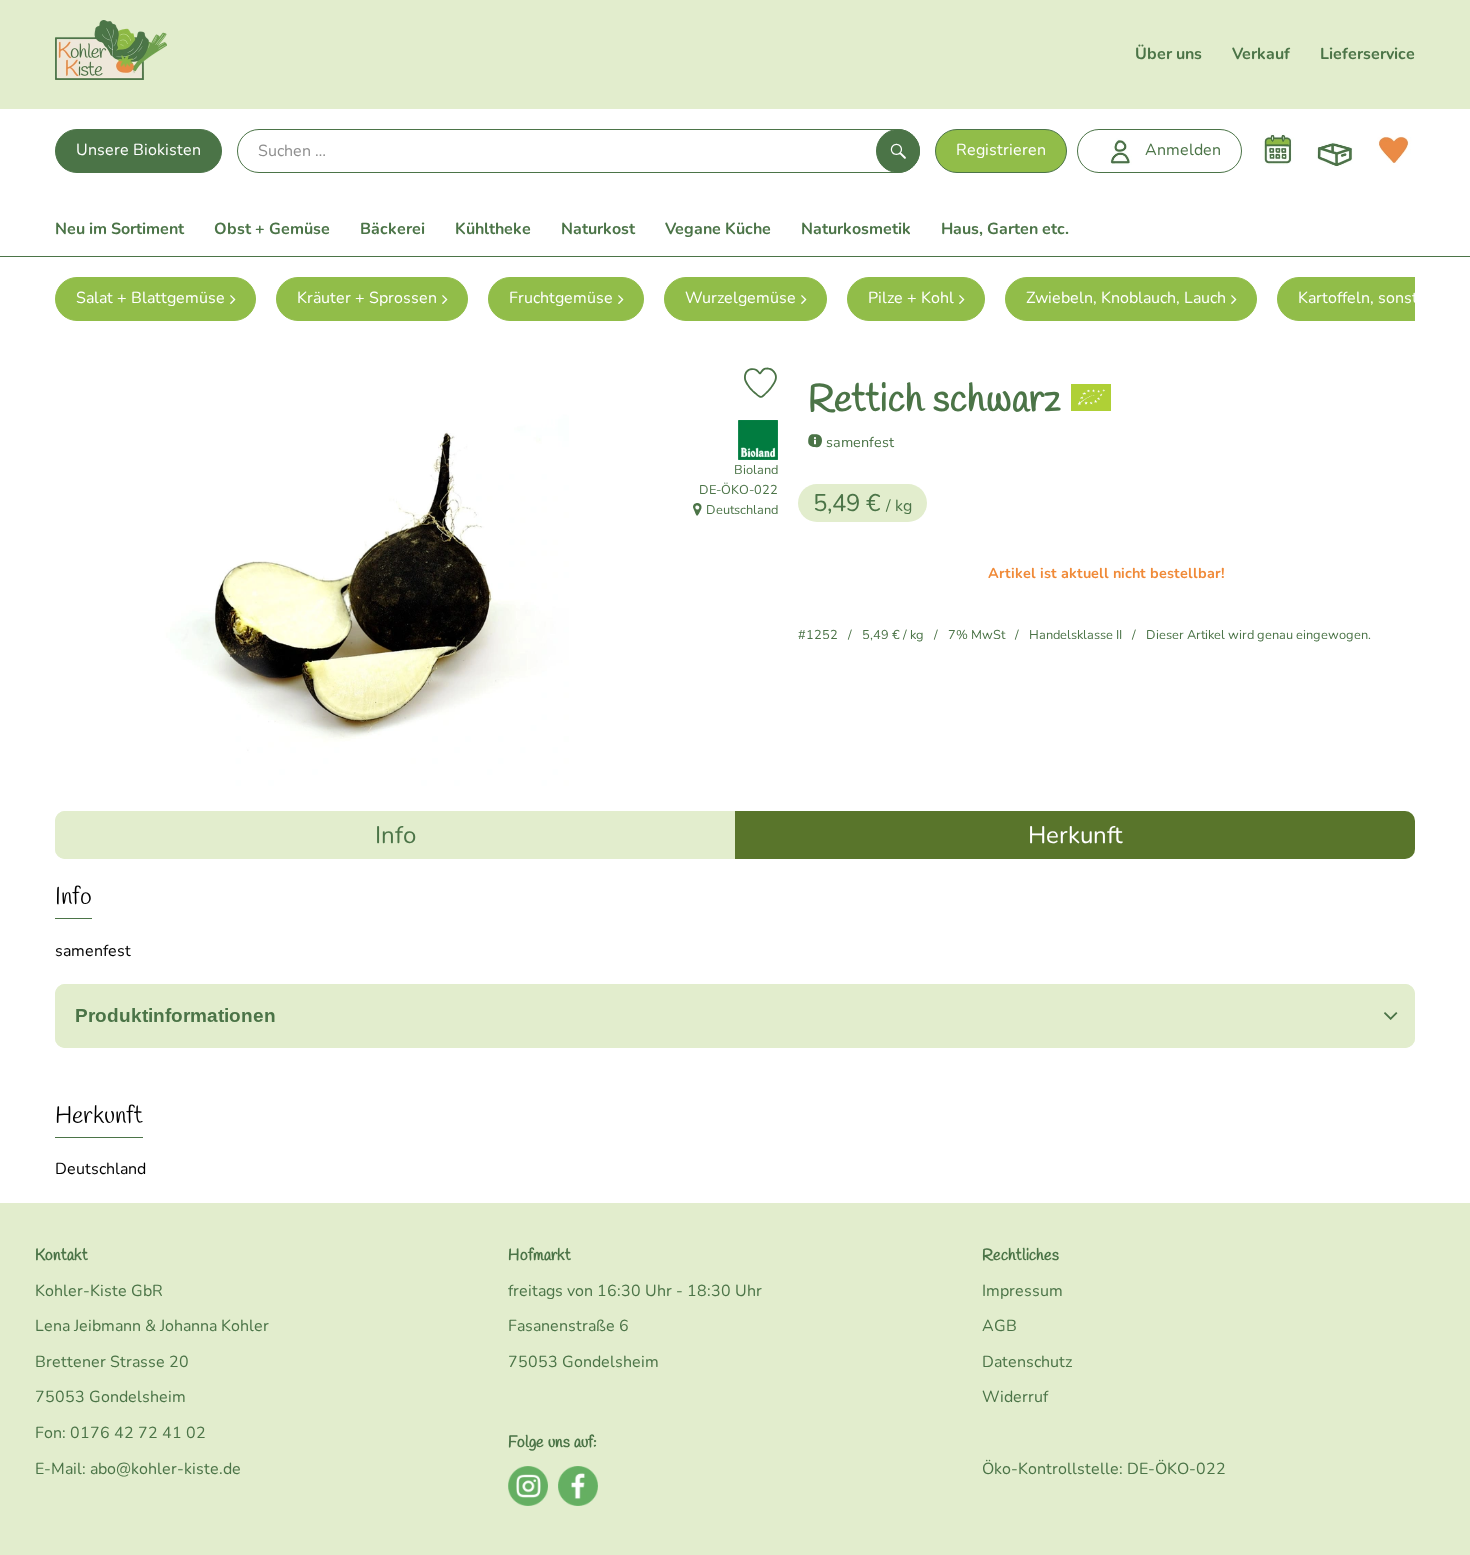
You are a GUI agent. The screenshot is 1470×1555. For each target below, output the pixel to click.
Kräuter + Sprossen (367, 298)
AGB (999, 1326)
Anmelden (1183, 150)
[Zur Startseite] (111, 54)
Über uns (1168, 54)
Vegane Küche (718, 229)
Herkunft (1075, 835)
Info (395, 835)
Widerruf (1015, 1397)
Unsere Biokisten (138, 150)
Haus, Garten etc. (1005, 229)
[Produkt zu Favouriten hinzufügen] (760, 383)
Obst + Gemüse (272, 229)
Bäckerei (392, 229)
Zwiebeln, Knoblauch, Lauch (1126, 298)
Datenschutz (1027, 1362)
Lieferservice (1367, 54)
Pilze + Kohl (911, 298)
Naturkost (598, 229)
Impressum (1022, 1291)
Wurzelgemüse (740, 298)
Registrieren (1001, 150)
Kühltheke (493, 229)
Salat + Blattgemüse (150, 298)
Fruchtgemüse (561, 298)
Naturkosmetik (856, 229)
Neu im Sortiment (119, 229)
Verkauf (1261, 54)
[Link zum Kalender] (1278, 150)
